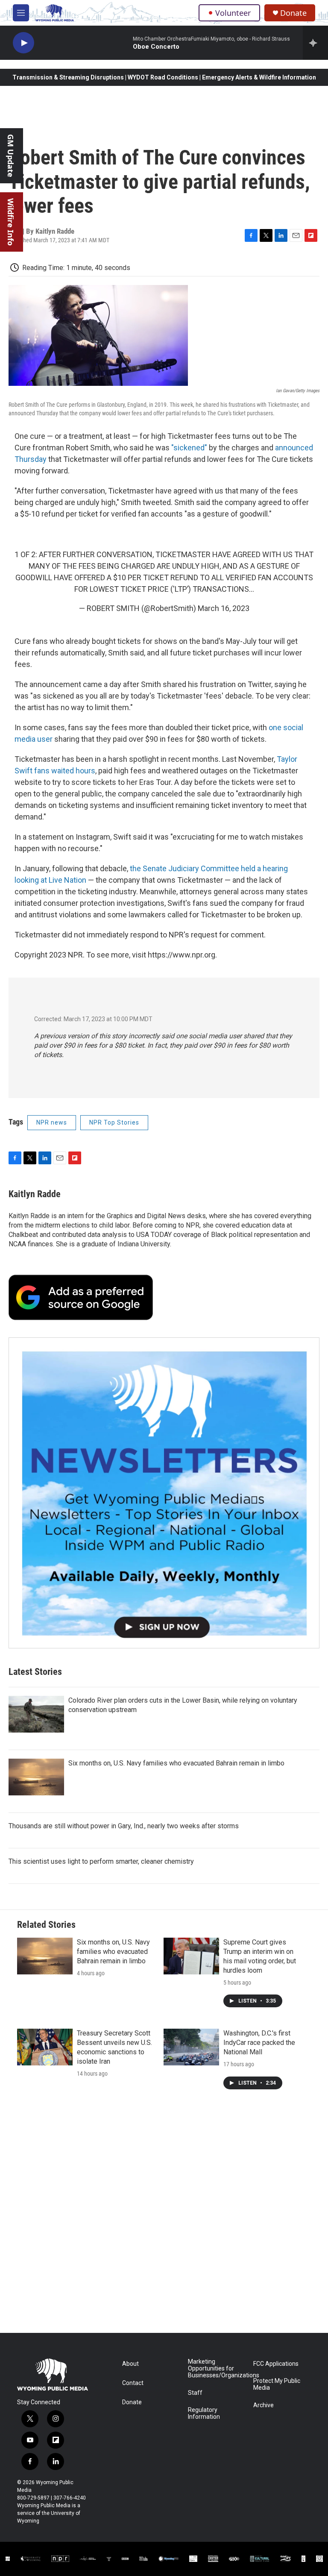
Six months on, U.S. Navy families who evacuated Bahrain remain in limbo (176, 1763)
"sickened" (189, 448)
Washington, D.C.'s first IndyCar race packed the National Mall (259, 2043)
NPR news (52, 1122)
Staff (195, 2393)
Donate (293, 13)
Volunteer (233, 13)
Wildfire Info (11, 222)
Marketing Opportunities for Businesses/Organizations (217, 2369)
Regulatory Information (204, 2413)
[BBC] (125, 2558)
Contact (133, 2383)
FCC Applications (276, 2364)
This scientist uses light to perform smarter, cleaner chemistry (101, 1861)
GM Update (11, 156)
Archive (264, 2405)
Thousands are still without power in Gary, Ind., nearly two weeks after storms (124, 1826)
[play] (23, 43)
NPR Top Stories (114, 1122)
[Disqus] (164, 2218)
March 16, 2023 (224, 608)
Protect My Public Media (277, 2384)
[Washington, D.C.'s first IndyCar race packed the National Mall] (191, 2047)
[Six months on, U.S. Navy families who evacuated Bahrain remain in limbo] (36, 1777)
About (130, 2364)
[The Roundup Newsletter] (164, 1493)
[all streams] (315, 43)
